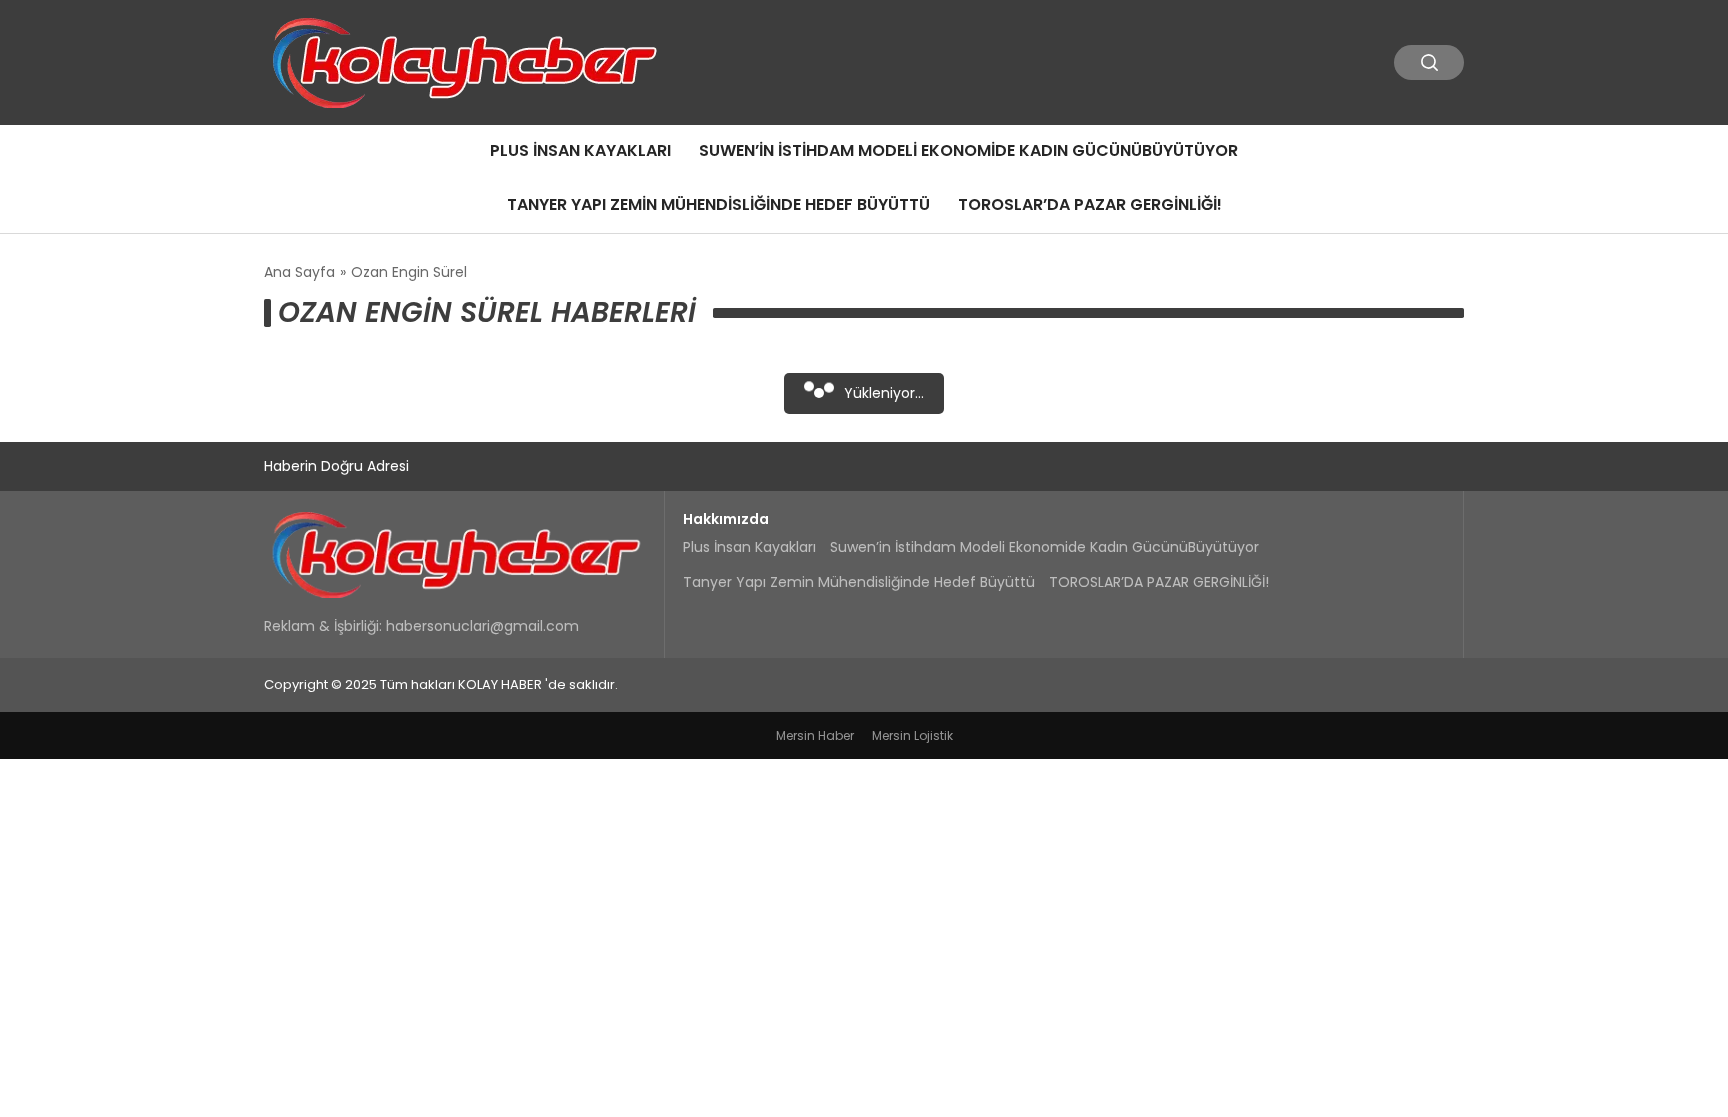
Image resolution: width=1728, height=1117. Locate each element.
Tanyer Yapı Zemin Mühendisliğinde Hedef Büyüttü (718, 204)
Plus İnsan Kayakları (580, 150)
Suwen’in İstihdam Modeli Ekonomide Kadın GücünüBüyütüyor (968, 150)
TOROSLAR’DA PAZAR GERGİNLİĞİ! (1090, 204)
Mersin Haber (815, 735)
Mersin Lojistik (912, 735)
